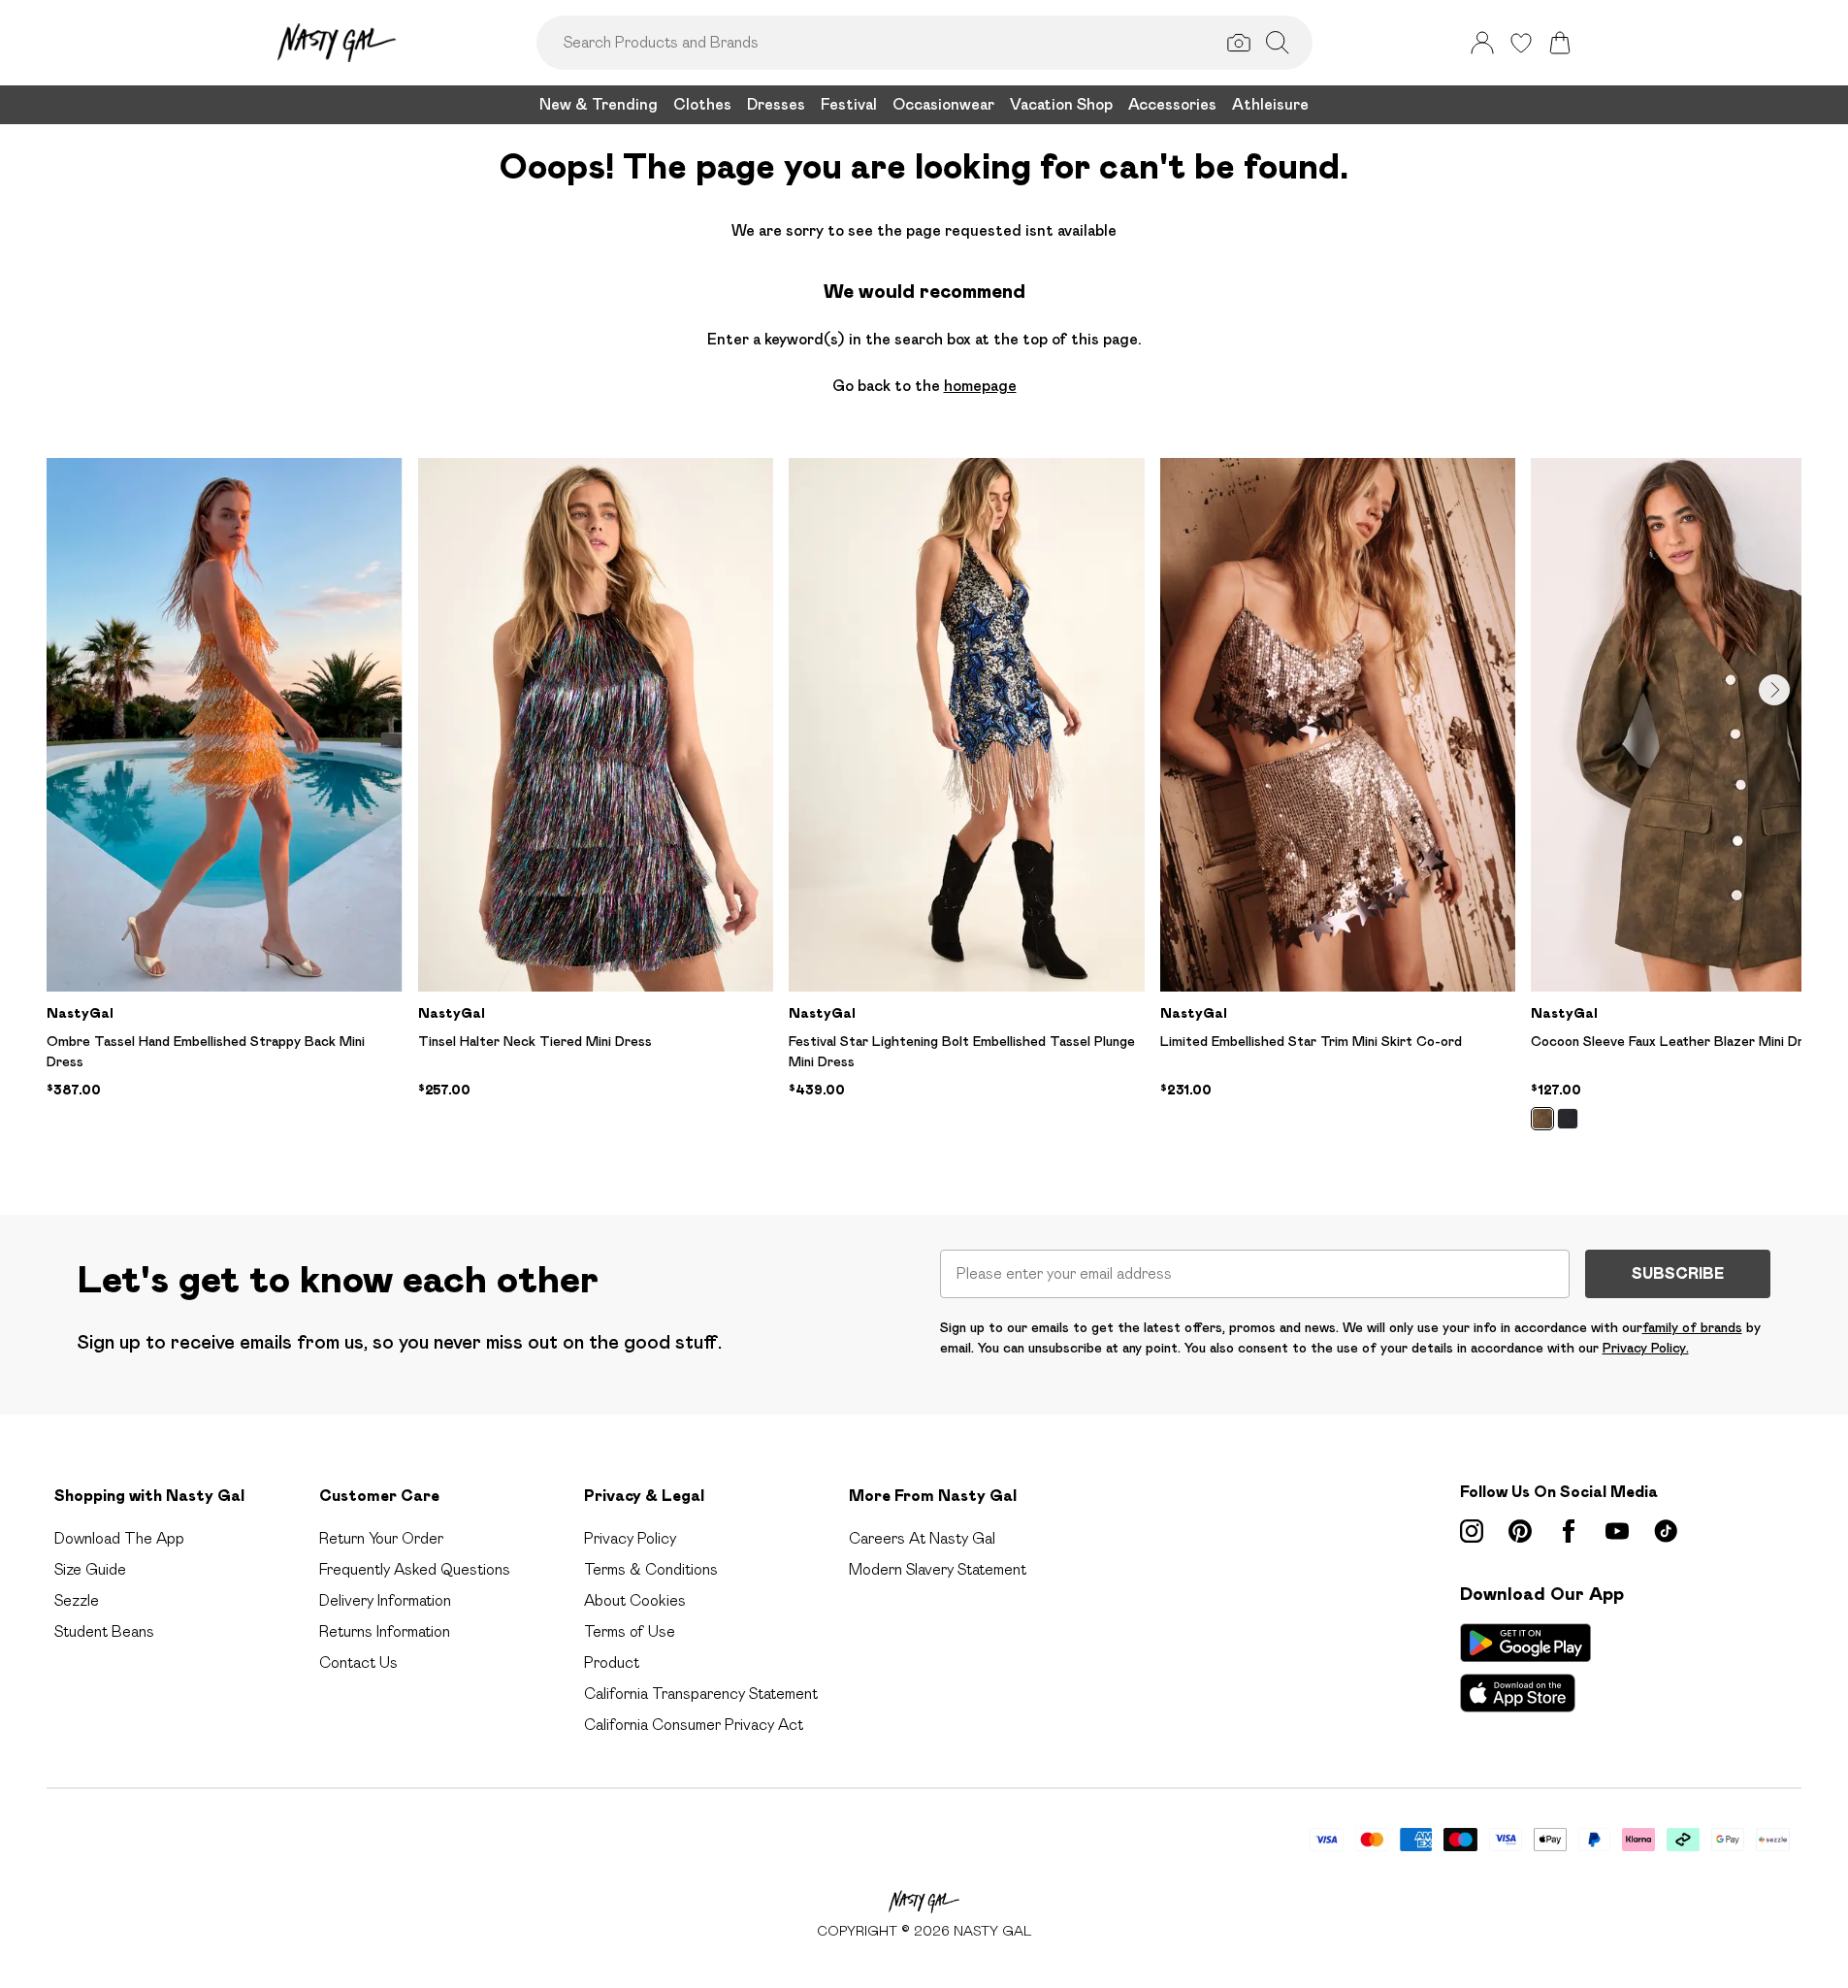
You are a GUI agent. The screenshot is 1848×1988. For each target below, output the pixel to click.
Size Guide (90, 1569)
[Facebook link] (1569, 1531)
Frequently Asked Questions (415, 1569)
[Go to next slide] (1774, 690)
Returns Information (385, 1631)
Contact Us (358, 1662)
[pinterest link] (1520, 1531)
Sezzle (77, 1600)
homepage (980, 386)
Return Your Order (381, 1538)
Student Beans (104, 1631)
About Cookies (635, 1600)
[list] (924, 805)
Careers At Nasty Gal (922, 1538)
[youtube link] (1617, 1531)
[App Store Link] (1525, 1668)
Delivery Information (385, 1600)
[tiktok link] (1666, 1531)
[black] (1568, 1119)
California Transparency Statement (701, 1694)
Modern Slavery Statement (938, 1569)
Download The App (119, 1538)
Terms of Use (630, 1631)
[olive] (1542, 1119)
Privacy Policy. (1646, 1348)
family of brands (1692, 1327)
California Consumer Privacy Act (694, 1725)
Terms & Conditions (651, 1569)
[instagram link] (1472, 1531)
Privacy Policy (630, 1538)
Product (612, 1662)
